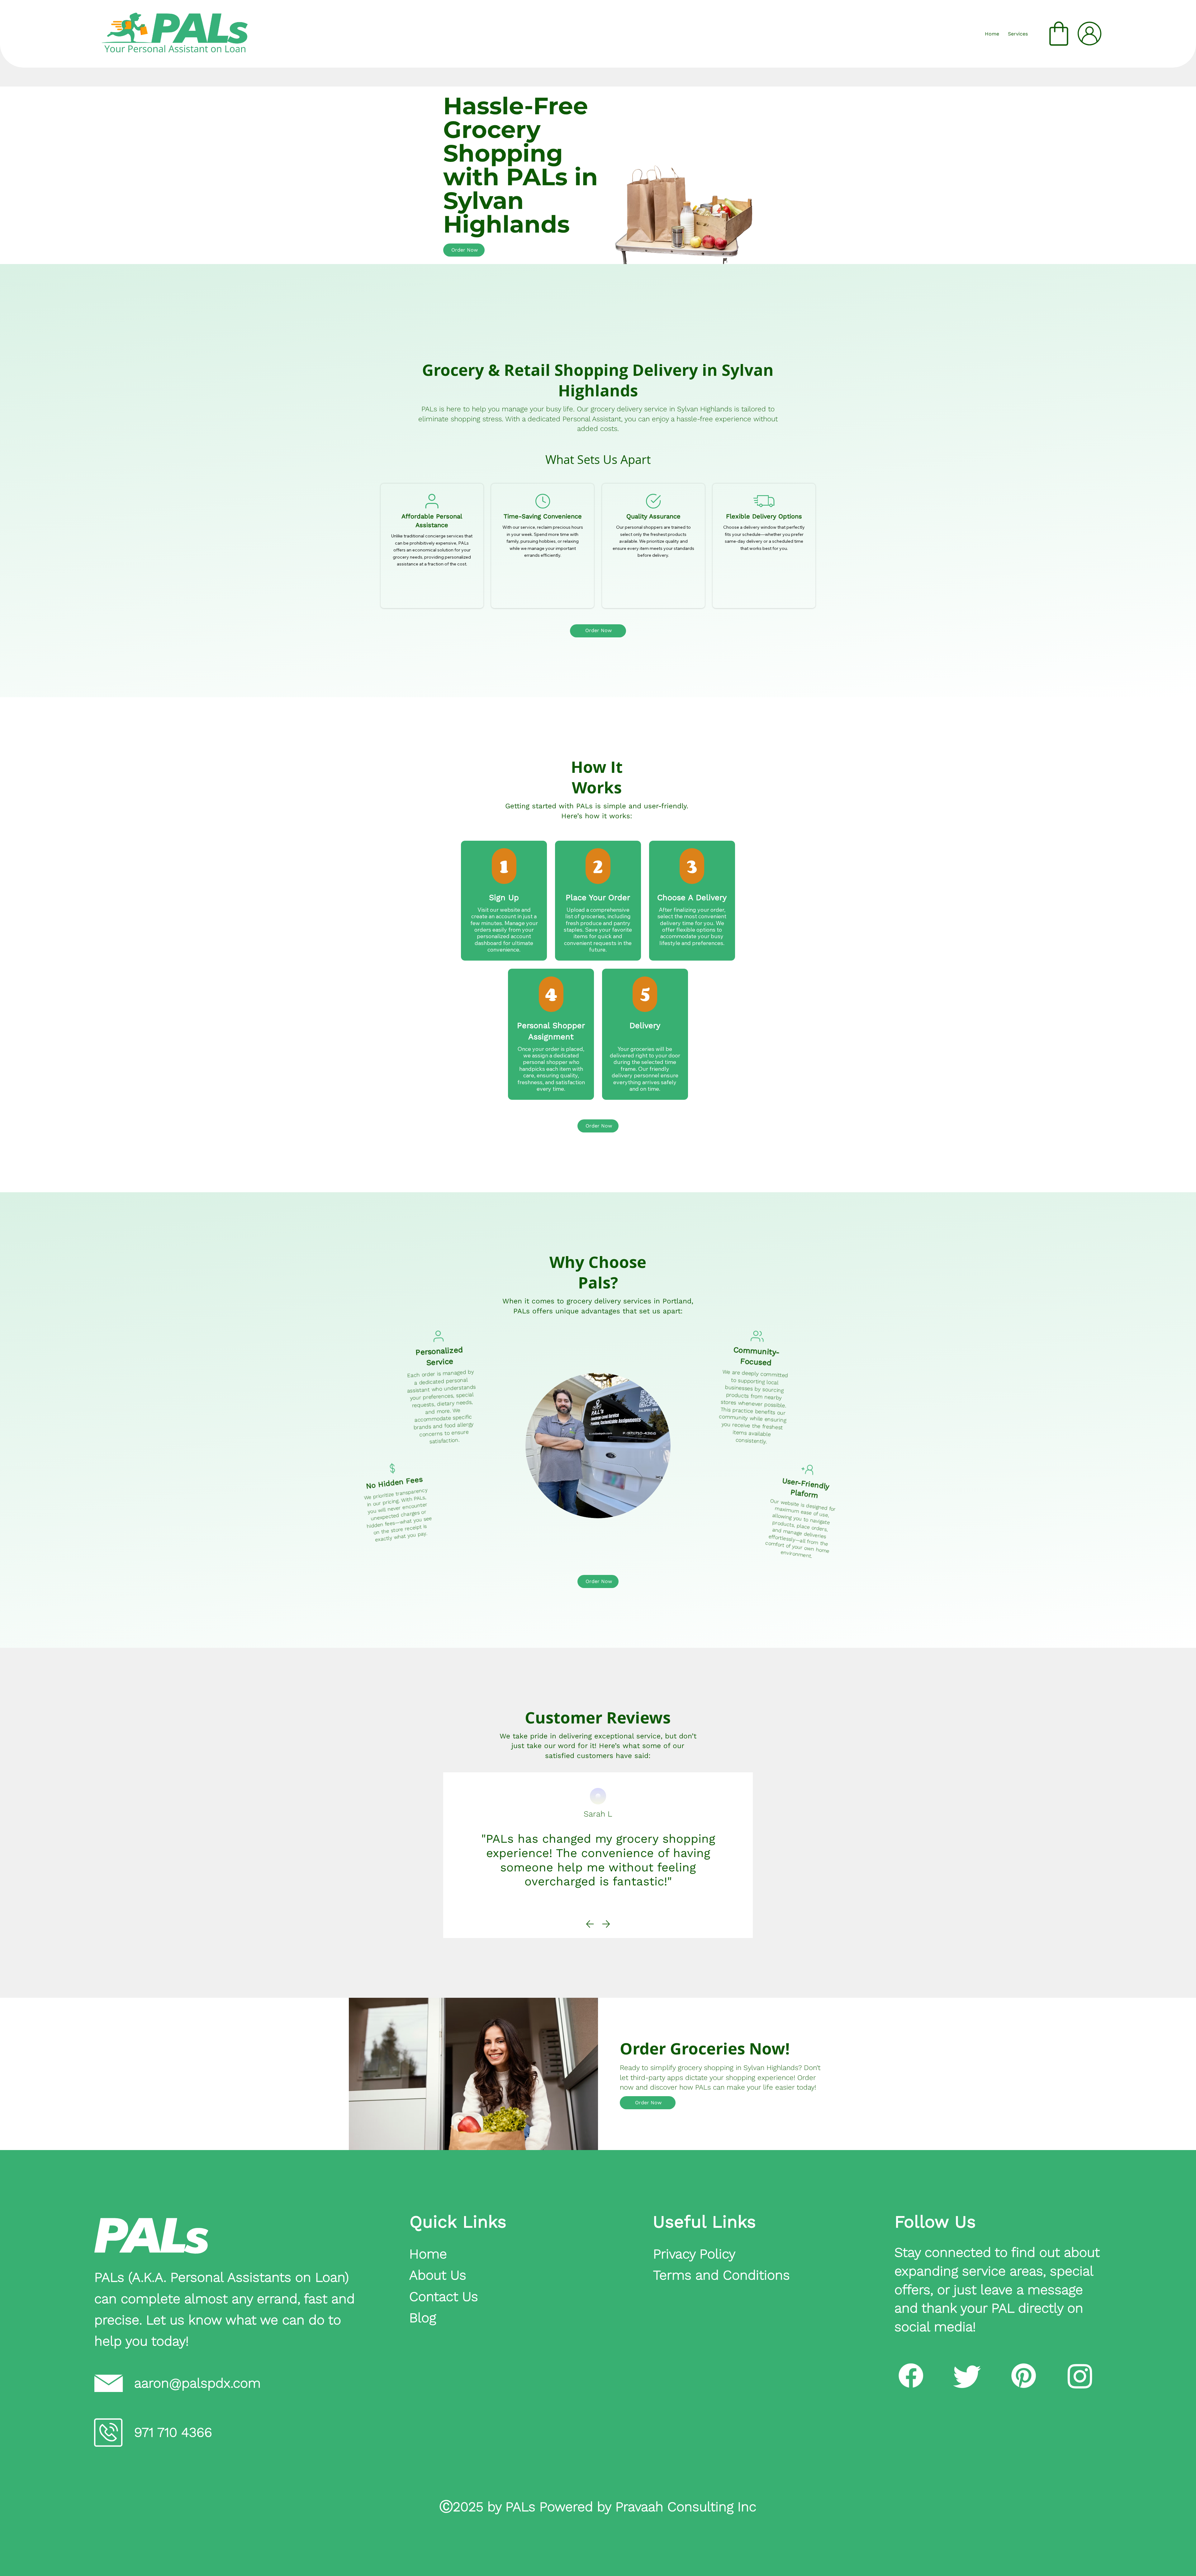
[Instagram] (1080, 2376)
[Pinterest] (1024, 2376)
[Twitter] (967, 2376)
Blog (423, 2318)
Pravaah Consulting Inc (686, 2507)
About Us (438, 2275)
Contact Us (444, 2296)
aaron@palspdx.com (197, 2383)
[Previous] (590, 1924)
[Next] (606, 1924)
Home (430, 2254)
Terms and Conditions (721, 2275)
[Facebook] (911, 2376)
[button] (1018, 34)
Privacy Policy (694, 2254)
